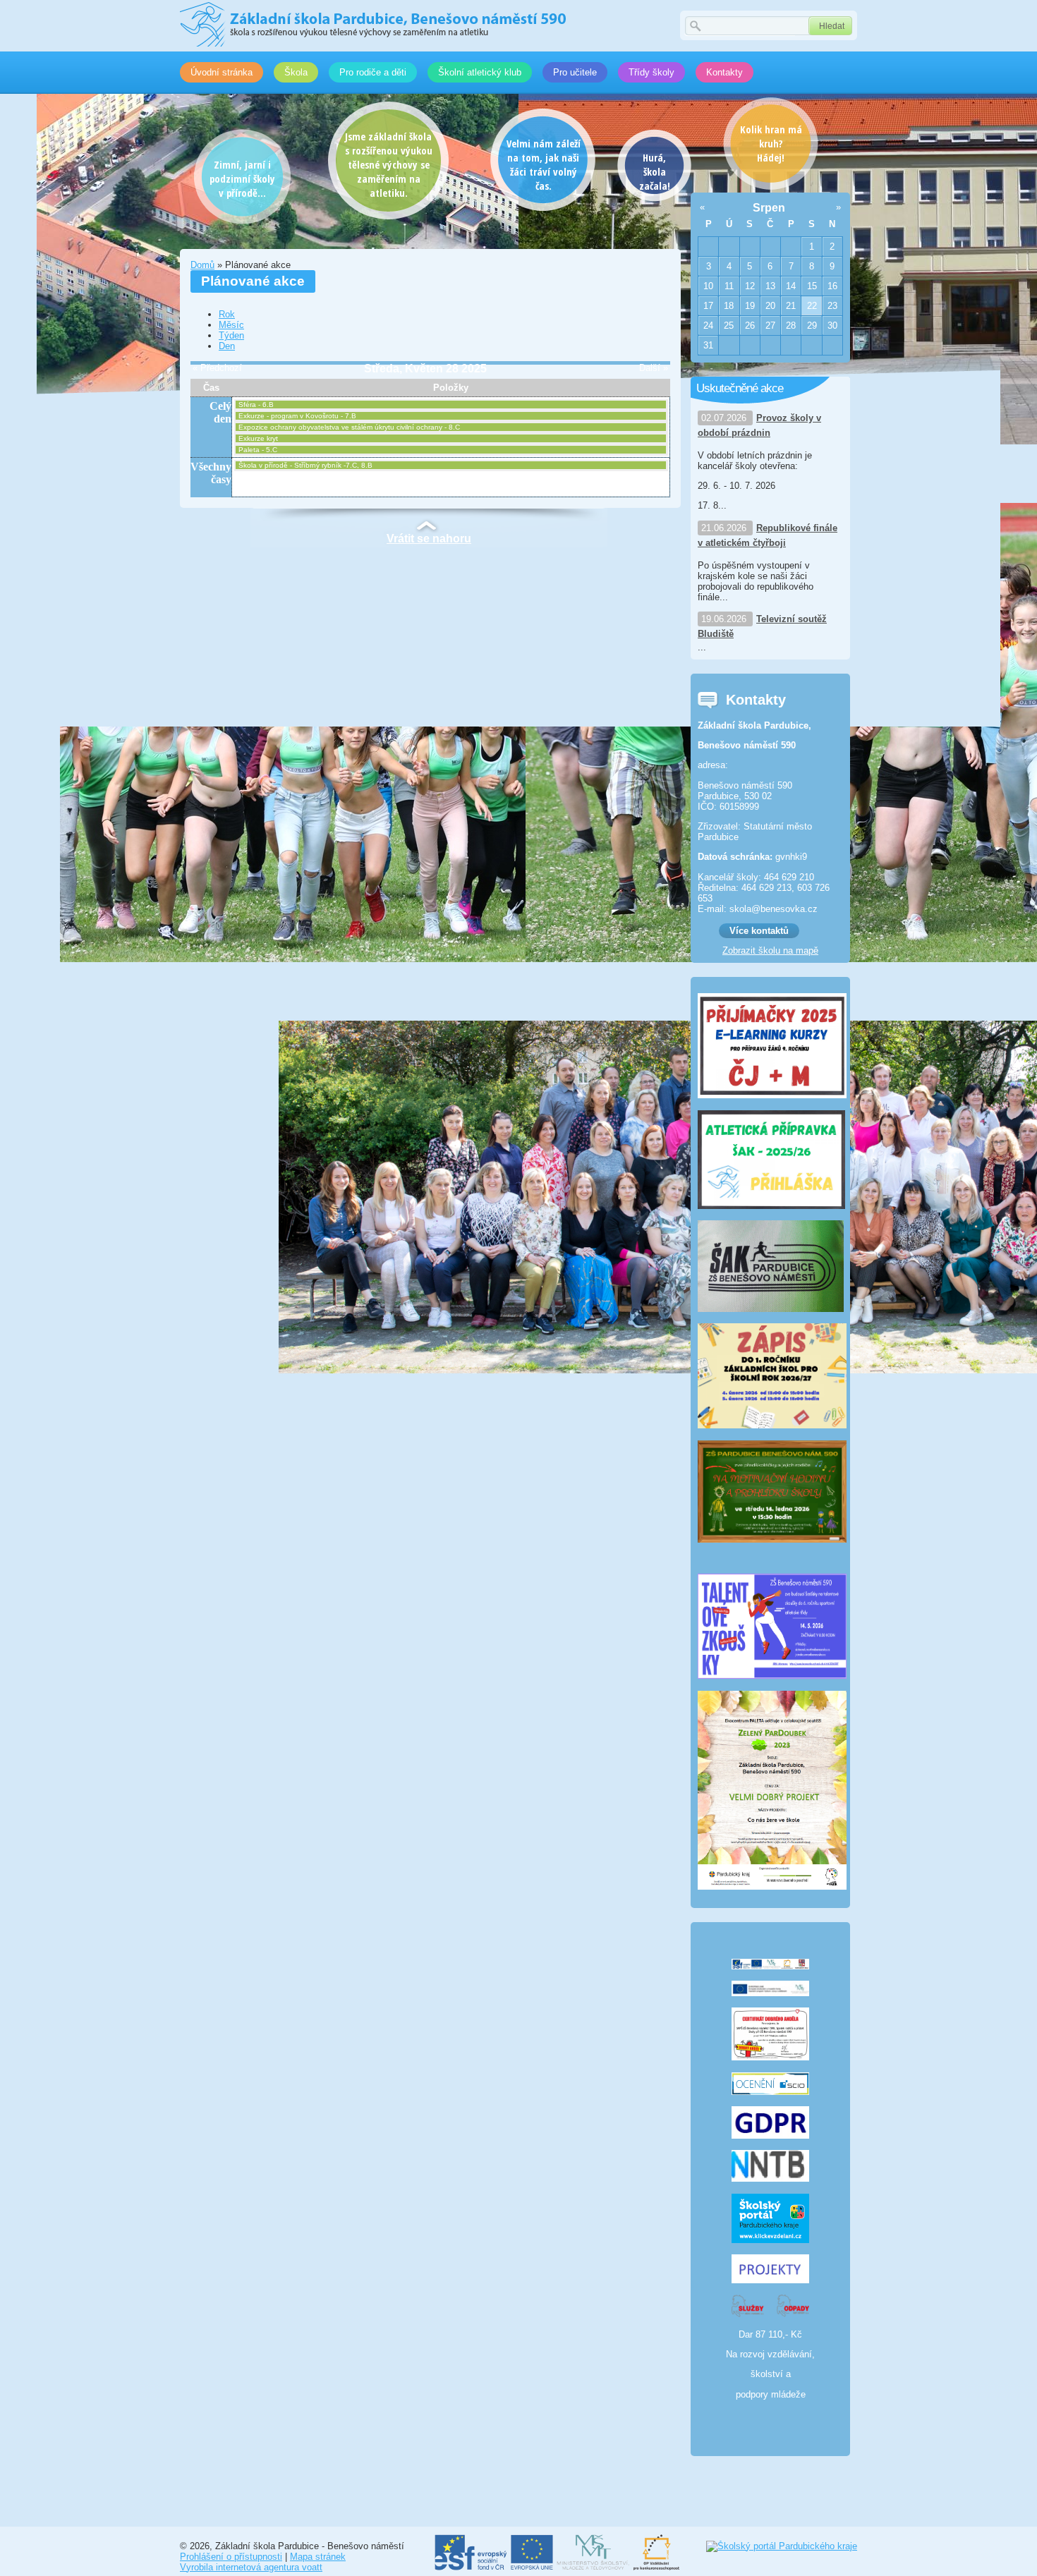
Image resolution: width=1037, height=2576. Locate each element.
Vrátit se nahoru (429, 539)
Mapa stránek (318, 2557)
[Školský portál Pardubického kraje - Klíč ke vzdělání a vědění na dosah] (782, 2546)
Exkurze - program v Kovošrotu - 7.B (297, 416)
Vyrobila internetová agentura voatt (251, 2567)
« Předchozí (217, 368)
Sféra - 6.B (256, 405)
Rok (227, 314)
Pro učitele (575, 72)
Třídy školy (651, 72)
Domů (202, 265)
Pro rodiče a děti (373, 72)
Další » (654, 368)
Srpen (769, 208)
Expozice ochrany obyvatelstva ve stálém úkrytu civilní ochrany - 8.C (349, 427)
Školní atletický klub (480, 72)
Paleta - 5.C (258, 450)
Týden (231, 335)
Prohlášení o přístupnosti (231, 2557)
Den (227, 346)
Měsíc (231, 325)
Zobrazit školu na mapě (770, 950)
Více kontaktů (759, 931)
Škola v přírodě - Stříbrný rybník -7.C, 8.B (305, 465)
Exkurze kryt (258, 438)
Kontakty (724, 72)
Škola (296, 72)
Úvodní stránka (222, 72)
